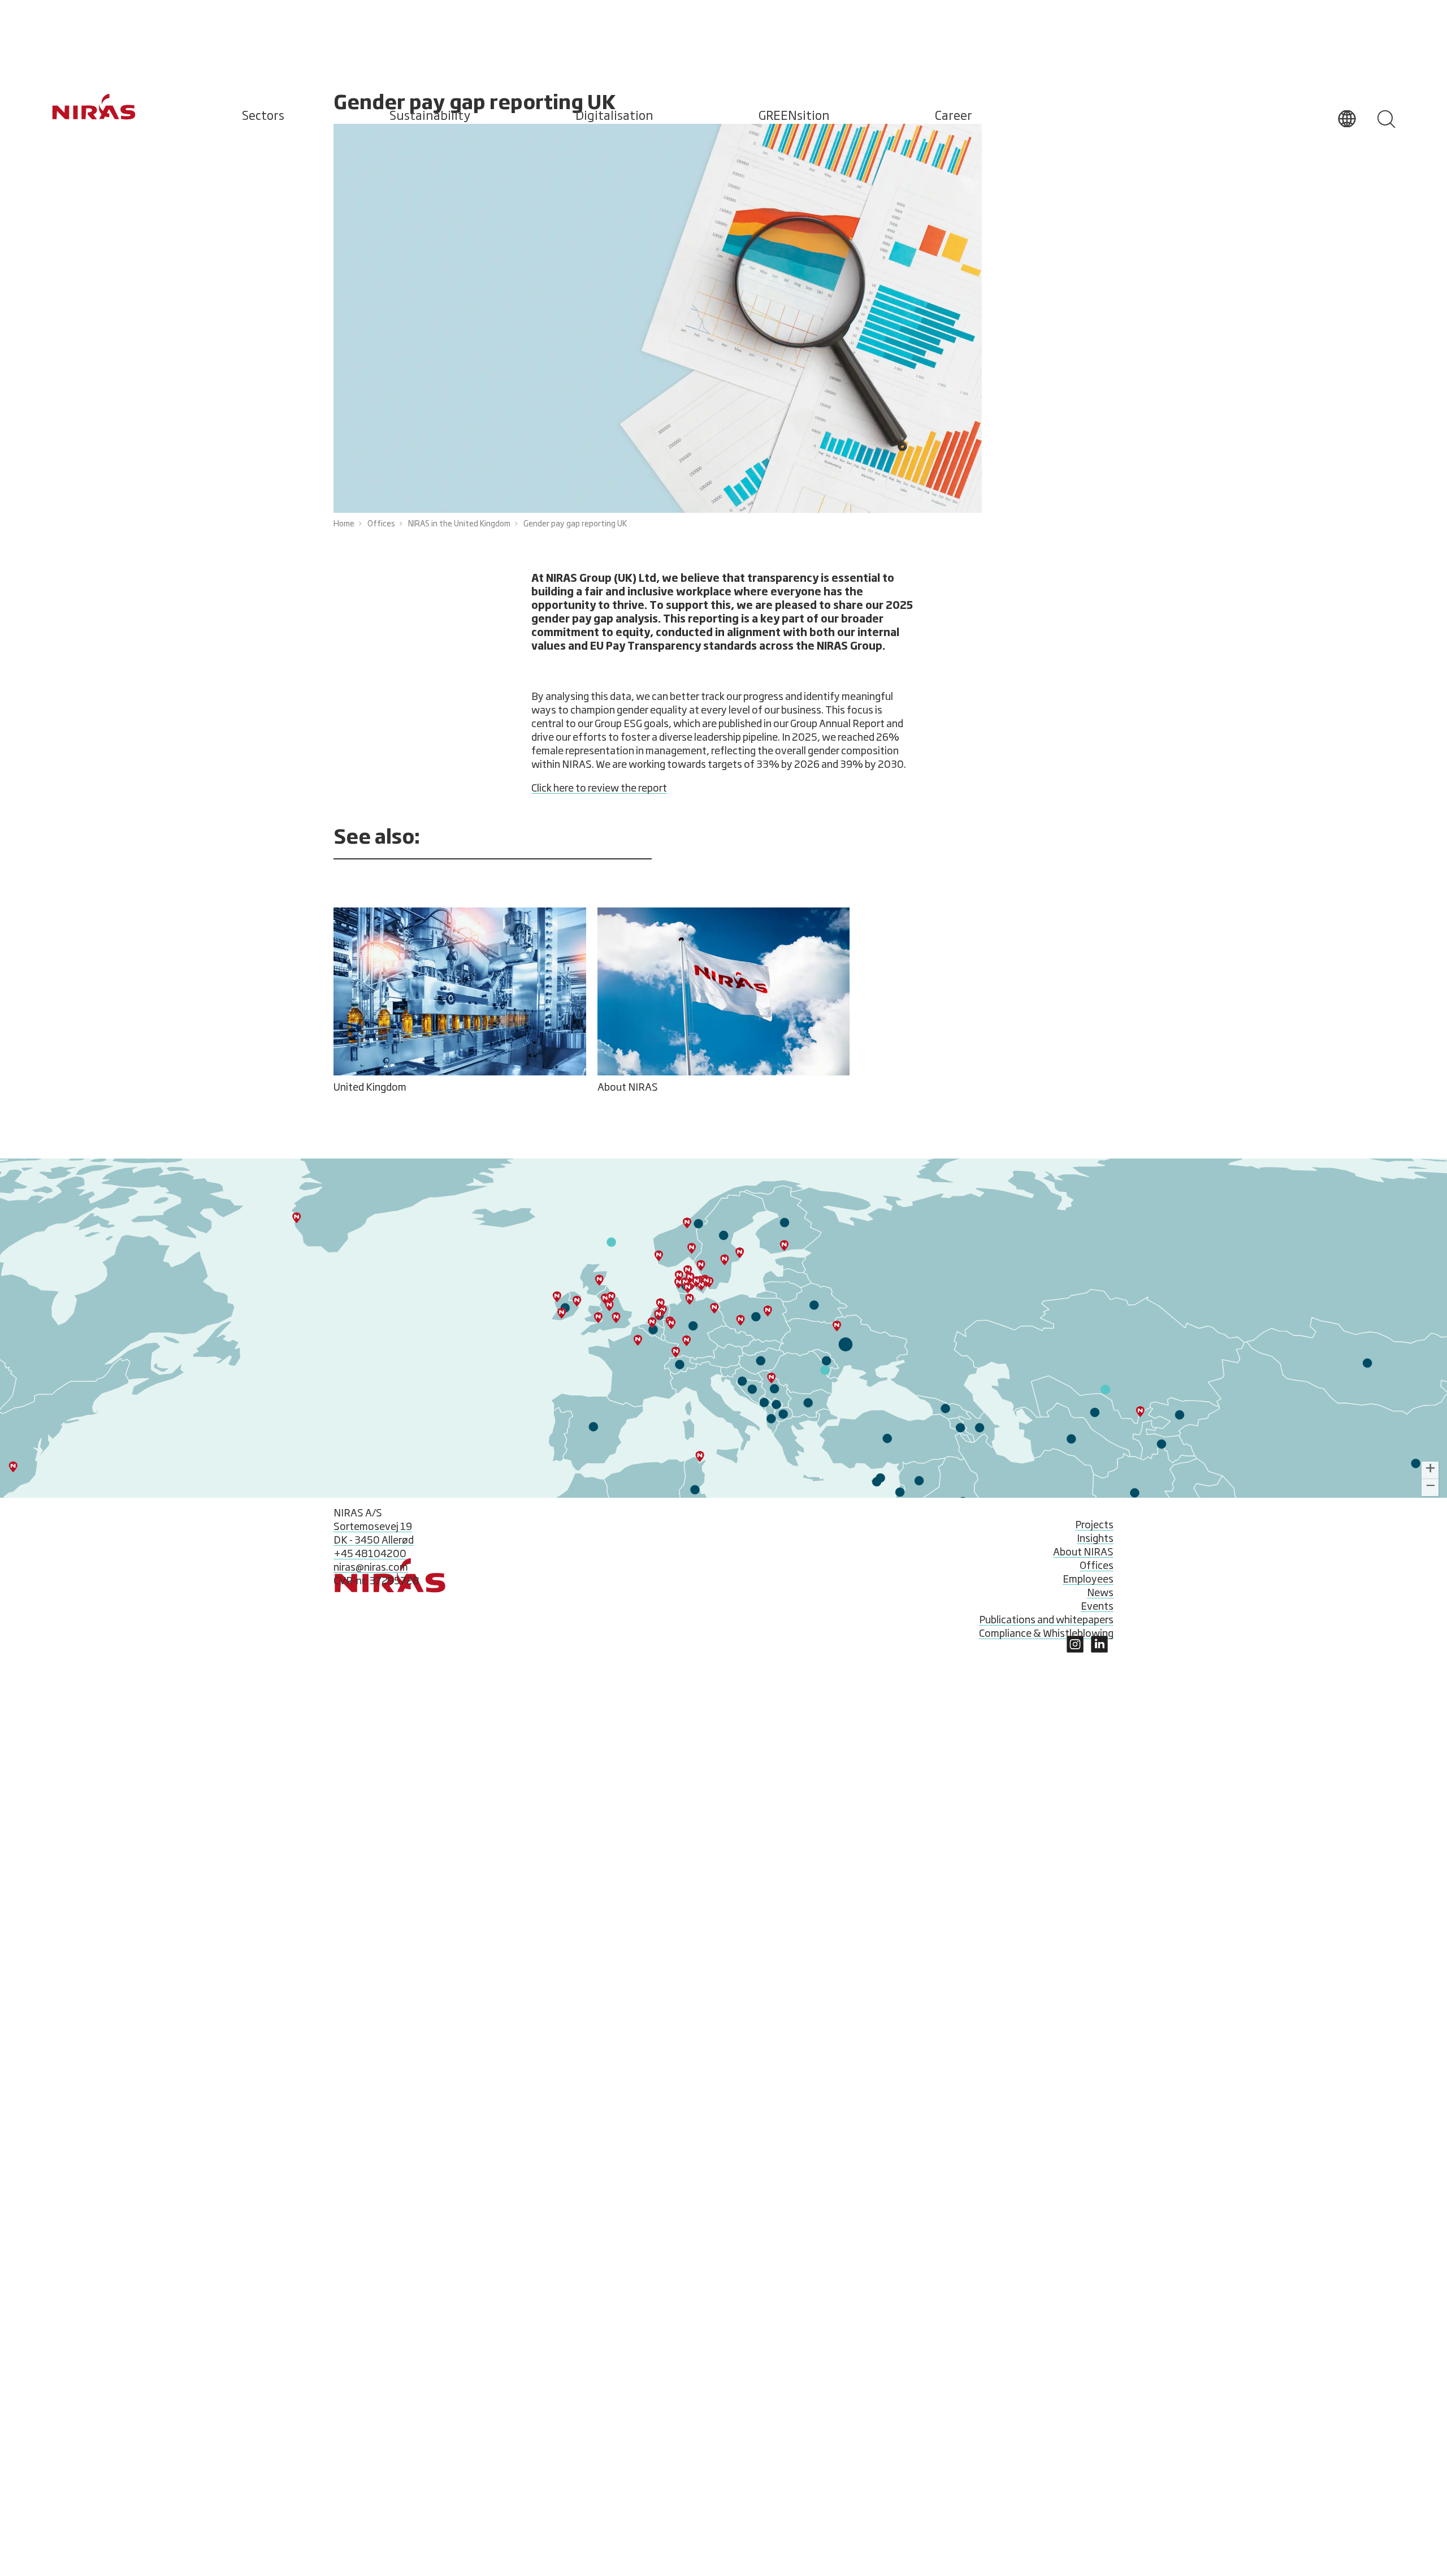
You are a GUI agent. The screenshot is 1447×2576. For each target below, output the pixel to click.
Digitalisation (614, 116)
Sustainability (430, 116)
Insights (1095, 1539)
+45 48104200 (370, 1554)
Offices (381, 524)
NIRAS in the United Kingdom (459, 524)
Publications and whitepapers (1046, 1620)
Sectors (263, 116)
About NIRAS (1083, 1553)
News (1100, 1593)
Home (344, 524)
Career (954, 116)
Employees (1088, 1580)
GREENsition (794, 116)
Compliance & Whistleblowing (1046, 1634)
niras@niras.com (371, 1568)
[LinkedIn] (1075, 1650)
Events (1097, 1607)
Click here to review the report (599, 789)
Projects (1094, 1525)
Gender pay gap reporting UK (575, 524)
